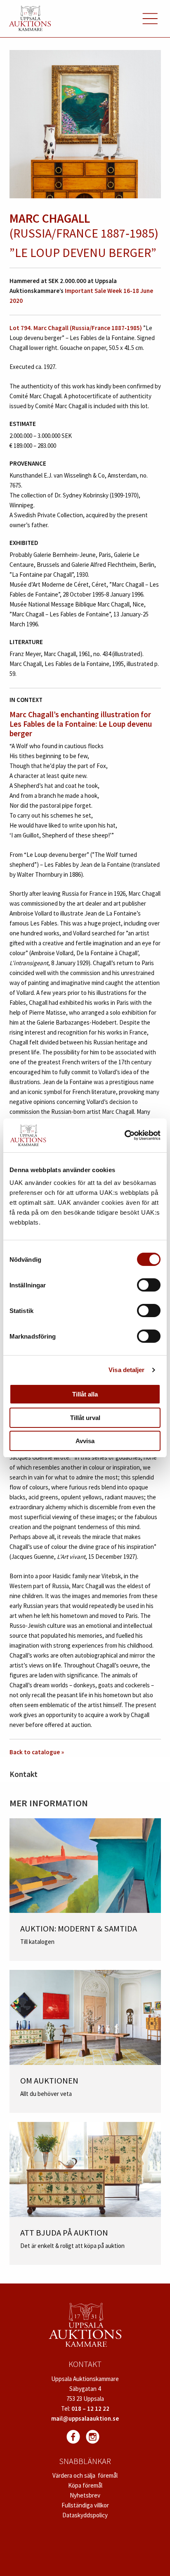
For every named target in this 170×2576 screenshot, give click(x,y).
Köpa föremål (85, 2485)
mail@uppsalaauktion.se (85, 2418)
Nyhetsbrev (85, 2495)
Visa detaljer (126, 1370)
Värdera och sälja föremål (85, 2475)
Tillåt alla (85, 1394)
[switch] (149, 1285)
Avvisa (85, 1441)
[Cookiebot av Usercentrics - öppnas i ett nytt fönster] (124, 1135)
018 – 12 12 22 (90, 2408)
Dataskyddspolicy (85, 2515)
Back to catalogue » (37, 1752)
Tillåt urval (85, 1418)
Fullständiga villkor (85, 2505)
